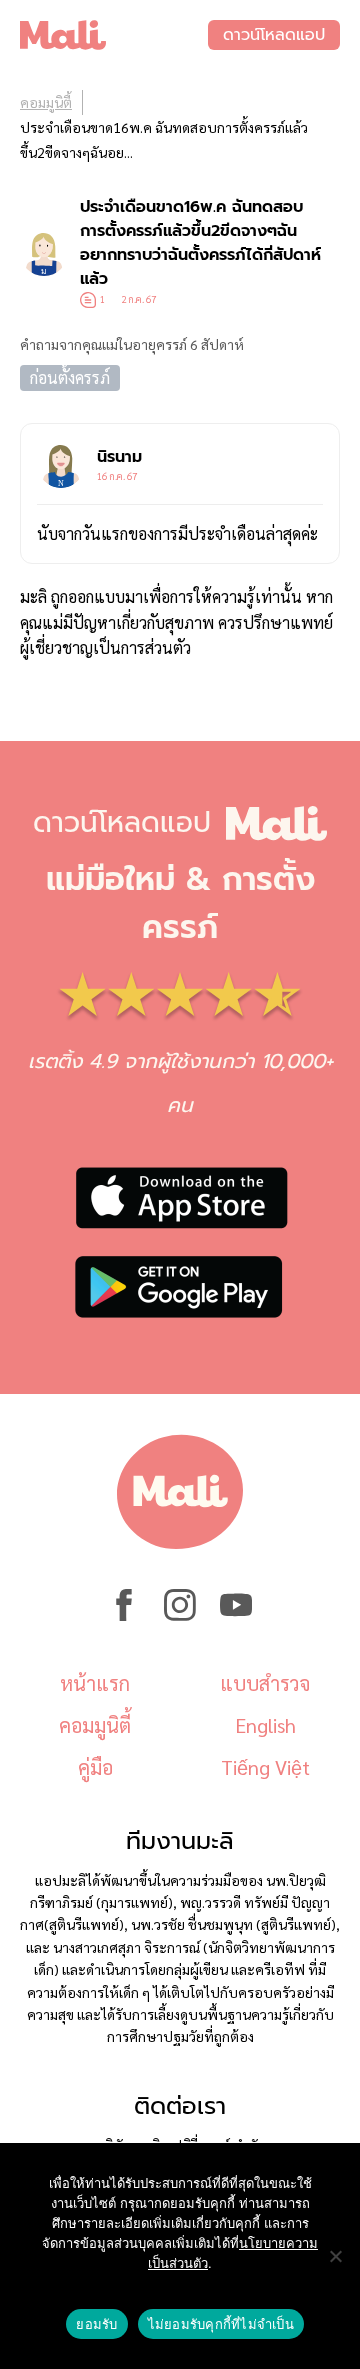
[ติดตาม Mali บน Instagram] (180, 1615)
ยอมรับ (96, 2324)
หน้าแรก (95, 1683)
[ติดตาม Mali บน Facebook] (124, 1615)
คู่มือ (95, 1767)
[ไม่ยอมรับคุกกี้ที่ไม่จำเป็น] (335, 2256)
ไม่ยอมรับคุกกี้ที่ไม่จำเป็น (221, 2324)
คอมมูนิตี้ (46, 102)
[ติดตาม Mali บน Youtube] (236, 1615)
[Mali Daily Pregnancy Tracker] (114, 35)
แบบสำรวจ (265, 1683)
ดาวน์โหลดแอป (274, 35)
